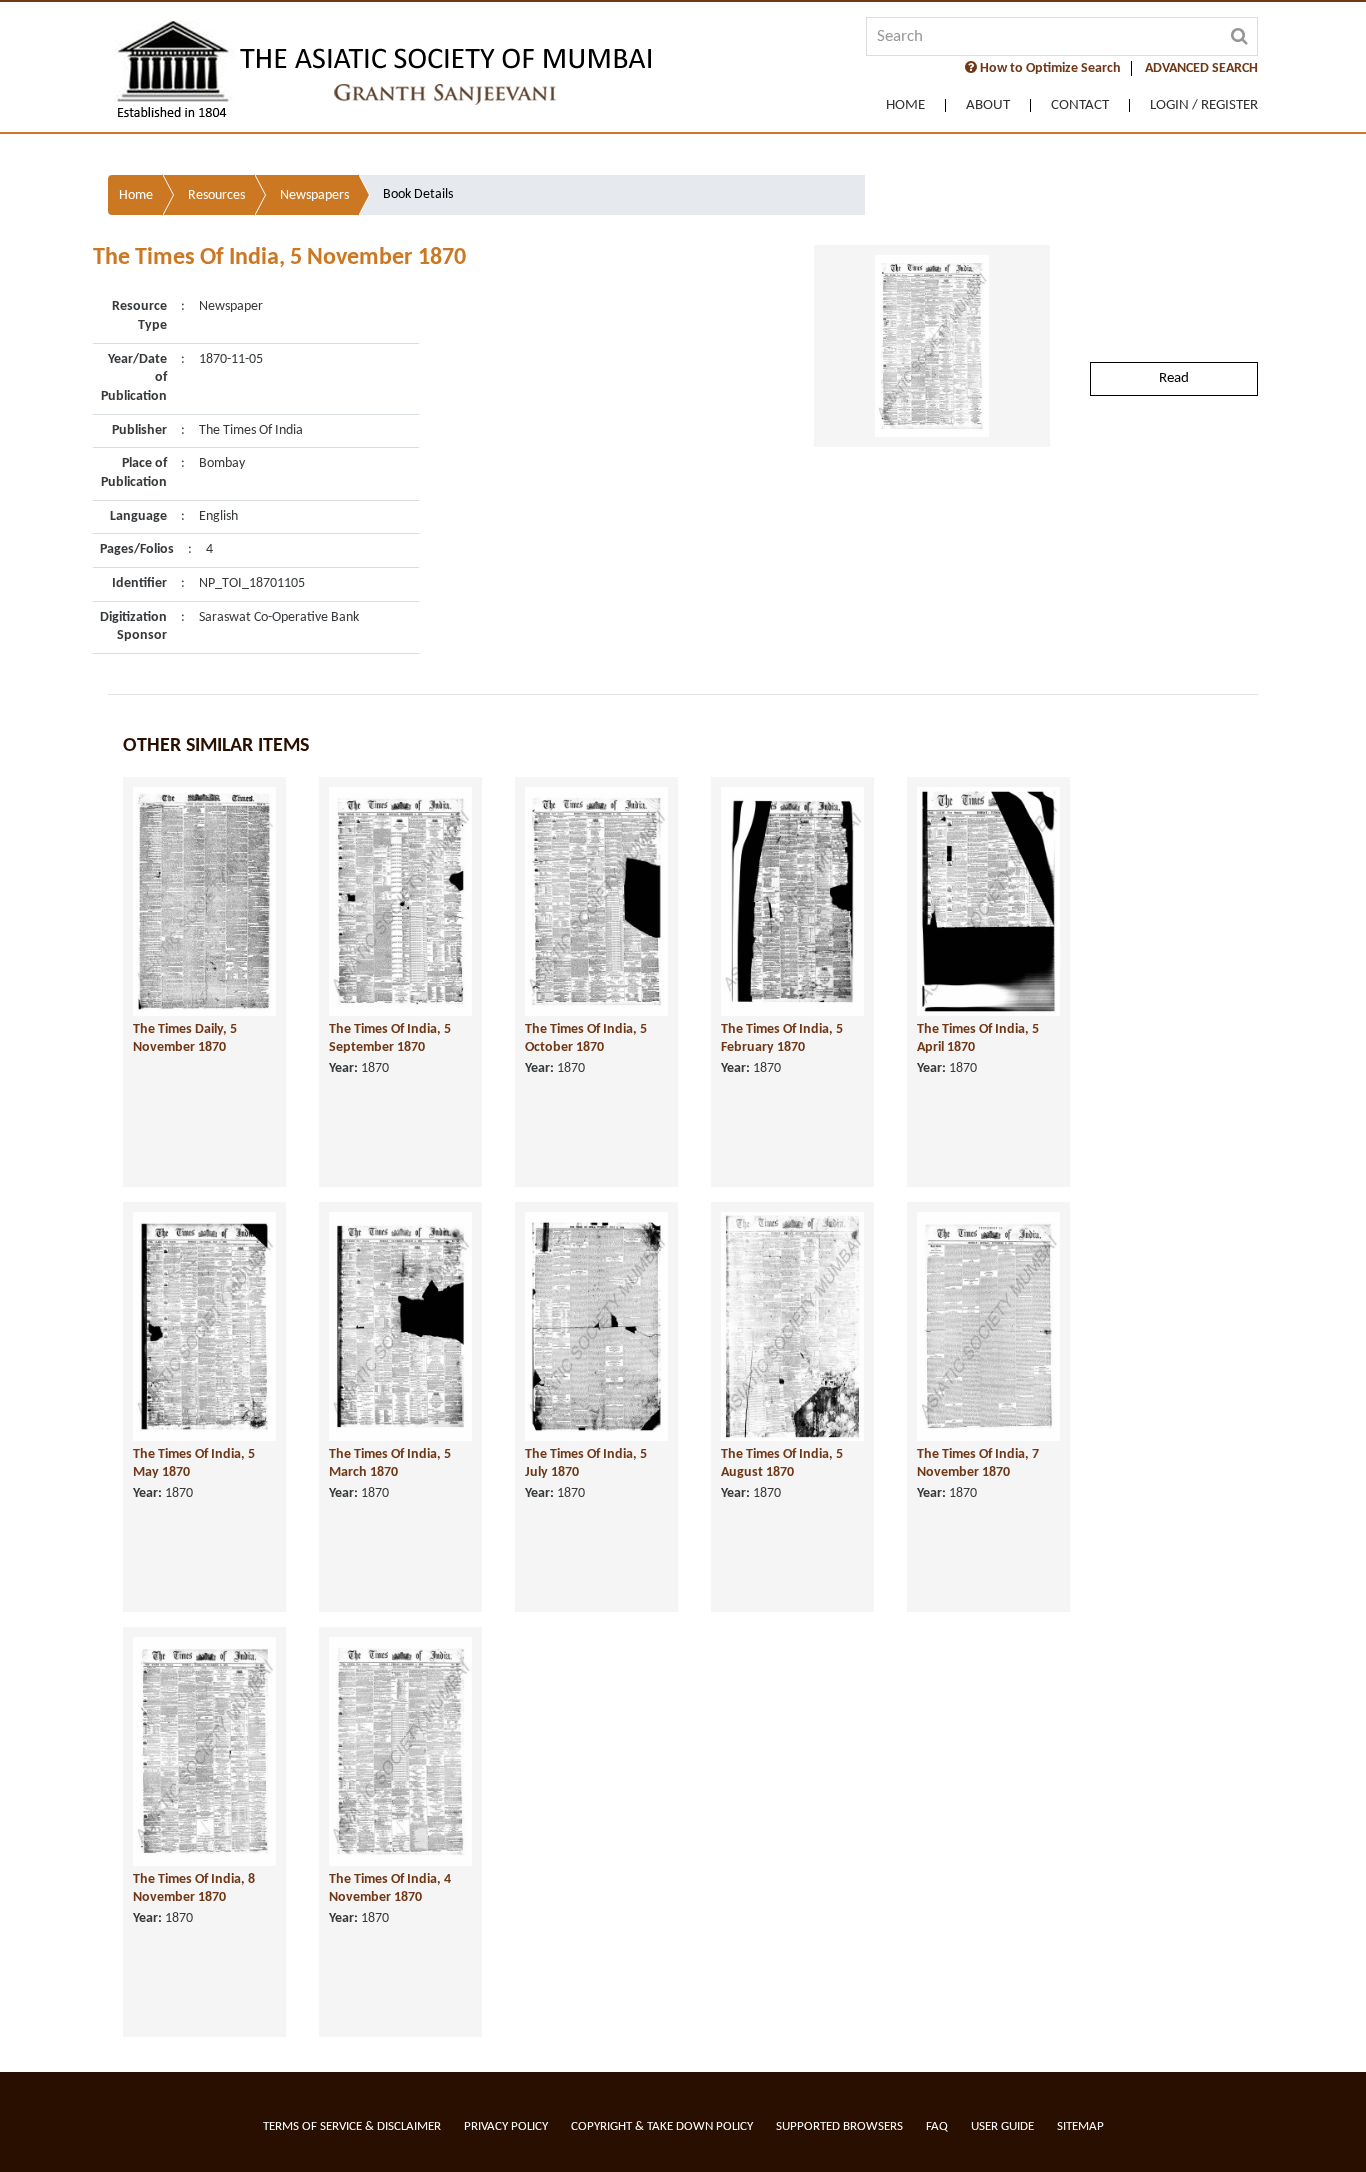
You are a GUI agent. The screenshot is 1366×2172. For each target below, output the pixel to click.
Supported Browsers (839, 2126)
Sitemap (1080, 2126)
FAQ (937, 2126)
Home (905, 105)
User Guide (1002, 2126)
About (988, 105)
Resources (216, 195)
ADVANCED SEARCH (1201, 68)
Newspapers (314, 195)
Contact (1080, 105)
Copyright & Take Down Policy (662, 2126)
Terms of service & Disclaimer (352, 2126)
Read (1174, 378)
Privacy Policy (506, 2126)
